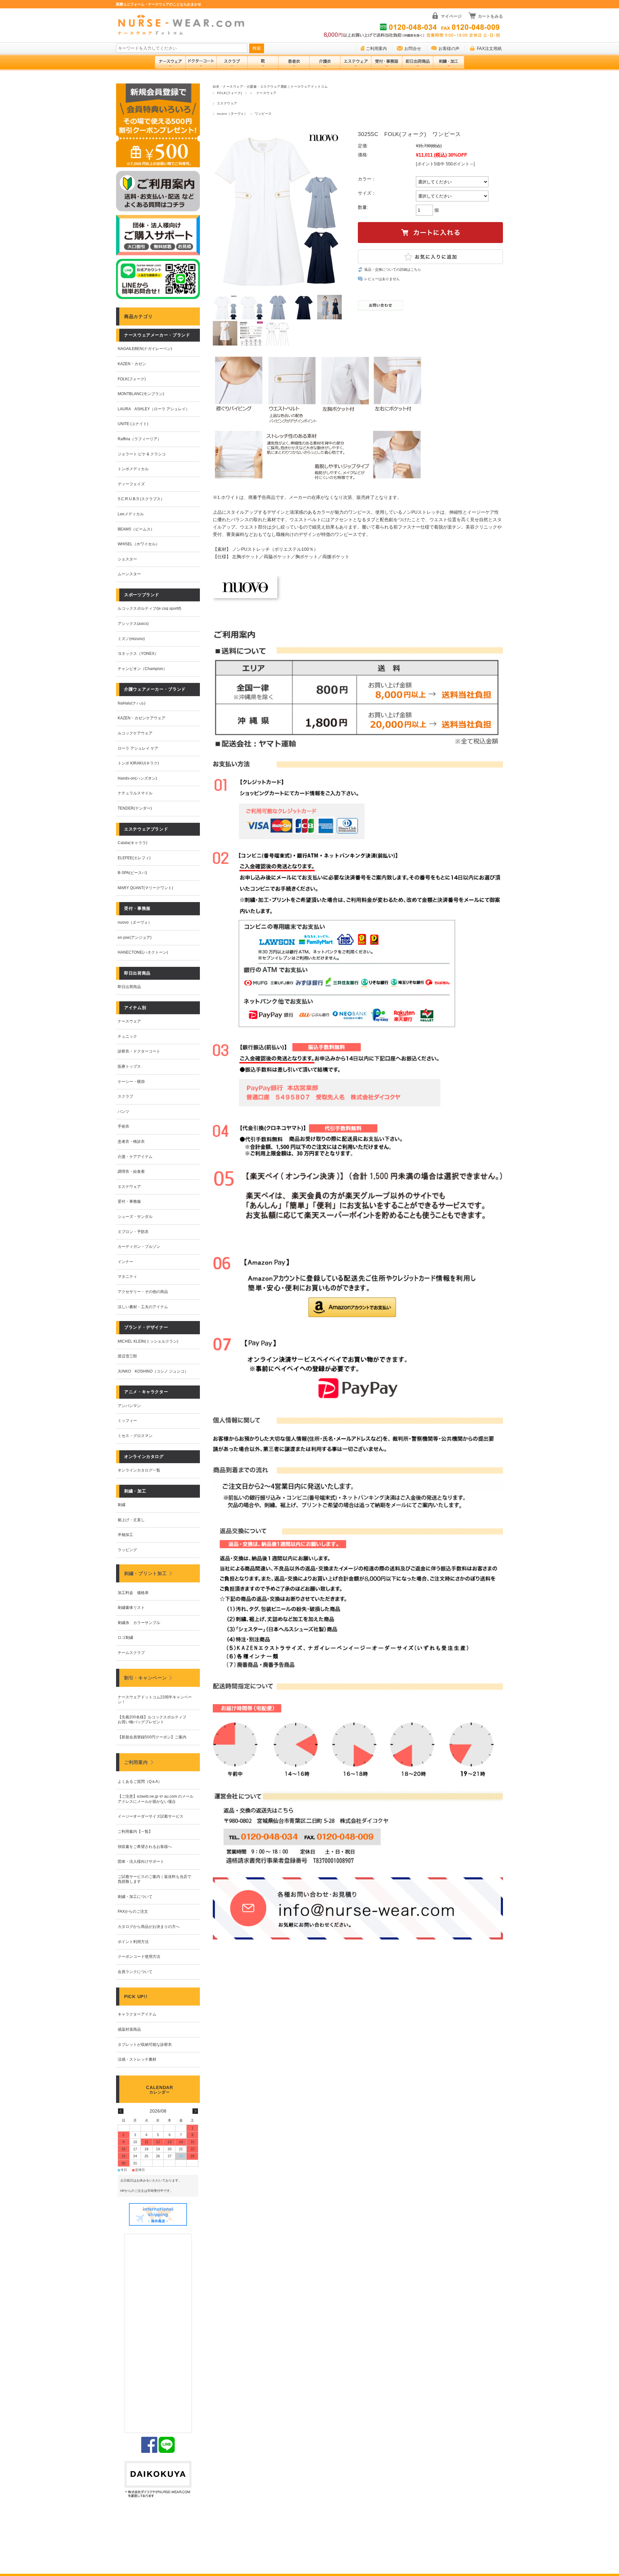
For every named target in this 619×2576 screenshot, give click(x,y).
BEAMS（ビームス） (136, 529)
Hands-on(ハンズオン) (137, 778)
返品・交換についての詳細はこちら (393, 269)
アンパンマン (129, 1406)
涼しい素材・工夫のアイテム (143, 1307)
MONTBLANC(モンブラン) (141, 394)
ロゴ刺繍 (125, 1638)
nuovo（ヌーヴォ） (232, 114)
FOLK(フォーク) (230, 93)
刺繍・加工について (135, 1897)
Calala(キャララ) (133, 843)
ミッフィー (127, 1421)
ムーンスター (129, 574)
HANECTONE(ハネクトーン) (143, 952)
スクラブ (125, 1096)
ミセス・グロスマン (135, 1436)
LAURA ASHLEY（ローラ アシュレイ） (154, 409)
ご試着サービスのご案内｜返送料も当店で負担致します (154, 1879)
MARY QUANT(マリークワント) (145, 888)
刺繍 (122, 1505)
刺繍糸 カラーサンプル (139, 1623)
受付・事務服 (129, 1201)
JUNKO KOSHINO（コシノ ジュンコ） (153, 1371)
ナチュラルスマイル (135, 793)
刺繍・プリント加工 (145, 1573)
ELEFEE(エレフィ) (134, 858)
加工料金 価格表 (133, 1593)
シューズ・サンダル (135, 1217)
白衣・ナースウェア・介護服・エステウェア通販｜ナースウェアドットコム (270, 87)
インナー (125, 1262)
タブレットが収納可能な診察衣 (145, 2045)
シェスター (127, 559)
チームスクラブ (131, 1653)
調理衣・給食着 (131, 1171)
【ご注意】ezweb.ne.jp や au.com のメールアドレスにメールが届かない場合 (156, 1799)
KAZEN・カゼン (132, 364)
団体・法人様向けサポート (141, 1862)
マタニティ (127, 1277)
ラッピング (127, 1550)
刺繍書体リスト (131, 1608)
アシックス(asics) (133, 624)
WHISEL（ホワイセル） (139, 544)
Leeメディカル (131, 514)
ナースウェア (129, 1021)
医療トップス (129, 1066)
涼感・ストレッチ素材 (137, 2059)
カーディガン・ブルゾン (139, 1247)
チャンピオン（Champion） (142, 669)
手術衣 (123, 1126)
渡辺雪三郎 (127, 1356)
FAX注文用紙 (489, 49)
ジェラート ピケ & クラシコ (142, 454)
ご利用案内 (376, 49)
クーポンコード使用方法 (139, 1957)
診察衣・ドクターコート (139, 1051)
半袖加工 (125, 1535)
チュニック (127, 1036)
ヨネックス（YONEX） (138, 654)
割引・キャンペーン (145, 1678)
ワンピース (263, 114)
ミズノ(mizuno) (131, 639)
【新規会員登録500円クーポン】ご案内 (152, 1737)
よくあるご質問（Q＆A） (140, 1782)
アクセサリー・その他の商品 (143, 1292)
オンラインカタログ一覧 (139, 1470)
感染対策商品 (129, 2029)
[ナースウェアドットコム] (184, 25)
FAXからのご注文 (133, 1911)
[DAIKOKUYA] (158, 2480)
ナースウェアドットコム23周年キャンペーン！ (155, 1700)
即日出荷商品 (129, 987)
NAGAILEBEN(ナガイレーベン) (145, 349)
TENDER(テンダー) (135, 808)
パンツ (123, 1112)
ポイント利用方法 (133, 1942)
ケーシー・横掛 (131, 1082)
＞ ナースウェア (263, 93)
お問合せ (413, 49)
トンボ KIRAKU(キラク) (138, 763)
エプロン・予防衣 (133, 1232)
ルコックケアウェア (135, 733)
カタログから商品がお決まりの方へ (149, 1927)
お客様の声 (449, 49)
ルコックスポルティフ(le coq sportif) (149, 608)
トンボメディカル (133, 469)
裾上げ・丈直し (131, 1520)
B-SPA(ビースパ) (132, 873)
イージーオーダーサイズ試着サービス (151, 1816)
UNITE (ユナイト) (133, 424)
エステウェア (227, 103)
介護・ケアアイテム (135, 1157)
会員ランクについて (135, 1972)
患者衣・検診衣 (131, 1142)
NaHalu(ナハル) (132, 703)
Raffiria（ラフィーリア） (139, 439)
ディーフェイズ (131, 484)
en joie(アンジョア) (135, 938)
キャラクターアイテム (137, 2014)
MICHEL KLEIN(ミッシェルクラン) (148, 1341)
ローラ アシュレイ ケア (138, 748)
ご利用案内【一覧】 (135, 1832)
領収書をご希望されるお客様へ (145, 1847)
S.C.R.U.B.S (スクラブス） (141, 499)
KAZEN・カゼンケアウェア (142, 718)
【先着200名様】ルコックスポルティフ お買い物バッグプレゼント (154, 1720)
